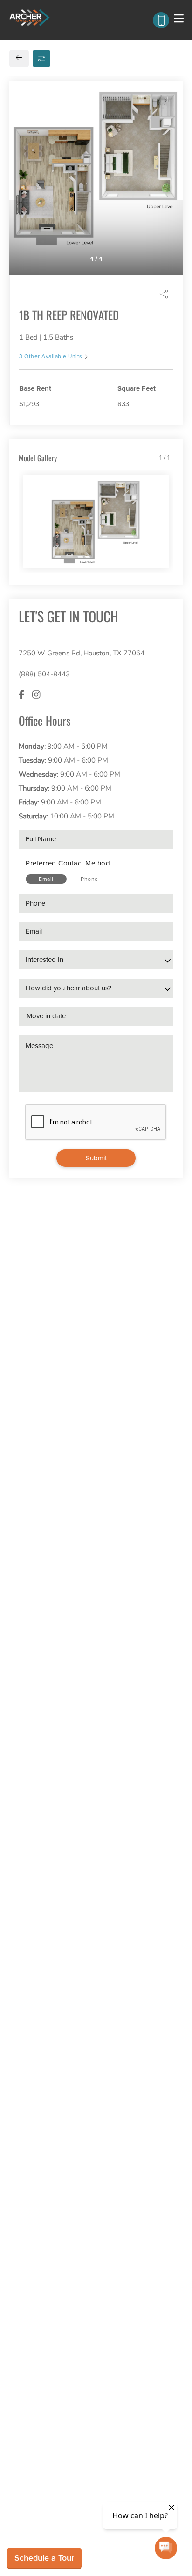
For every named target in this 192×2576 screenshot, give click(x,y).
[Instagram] (36, 695)
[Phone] (161, 20)
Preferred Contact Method (68, 863)
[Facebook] (22, 695)
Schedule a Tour (44, 2558)
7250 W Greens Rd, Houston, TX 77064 (82, 653)
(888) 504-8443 (44, 674)
